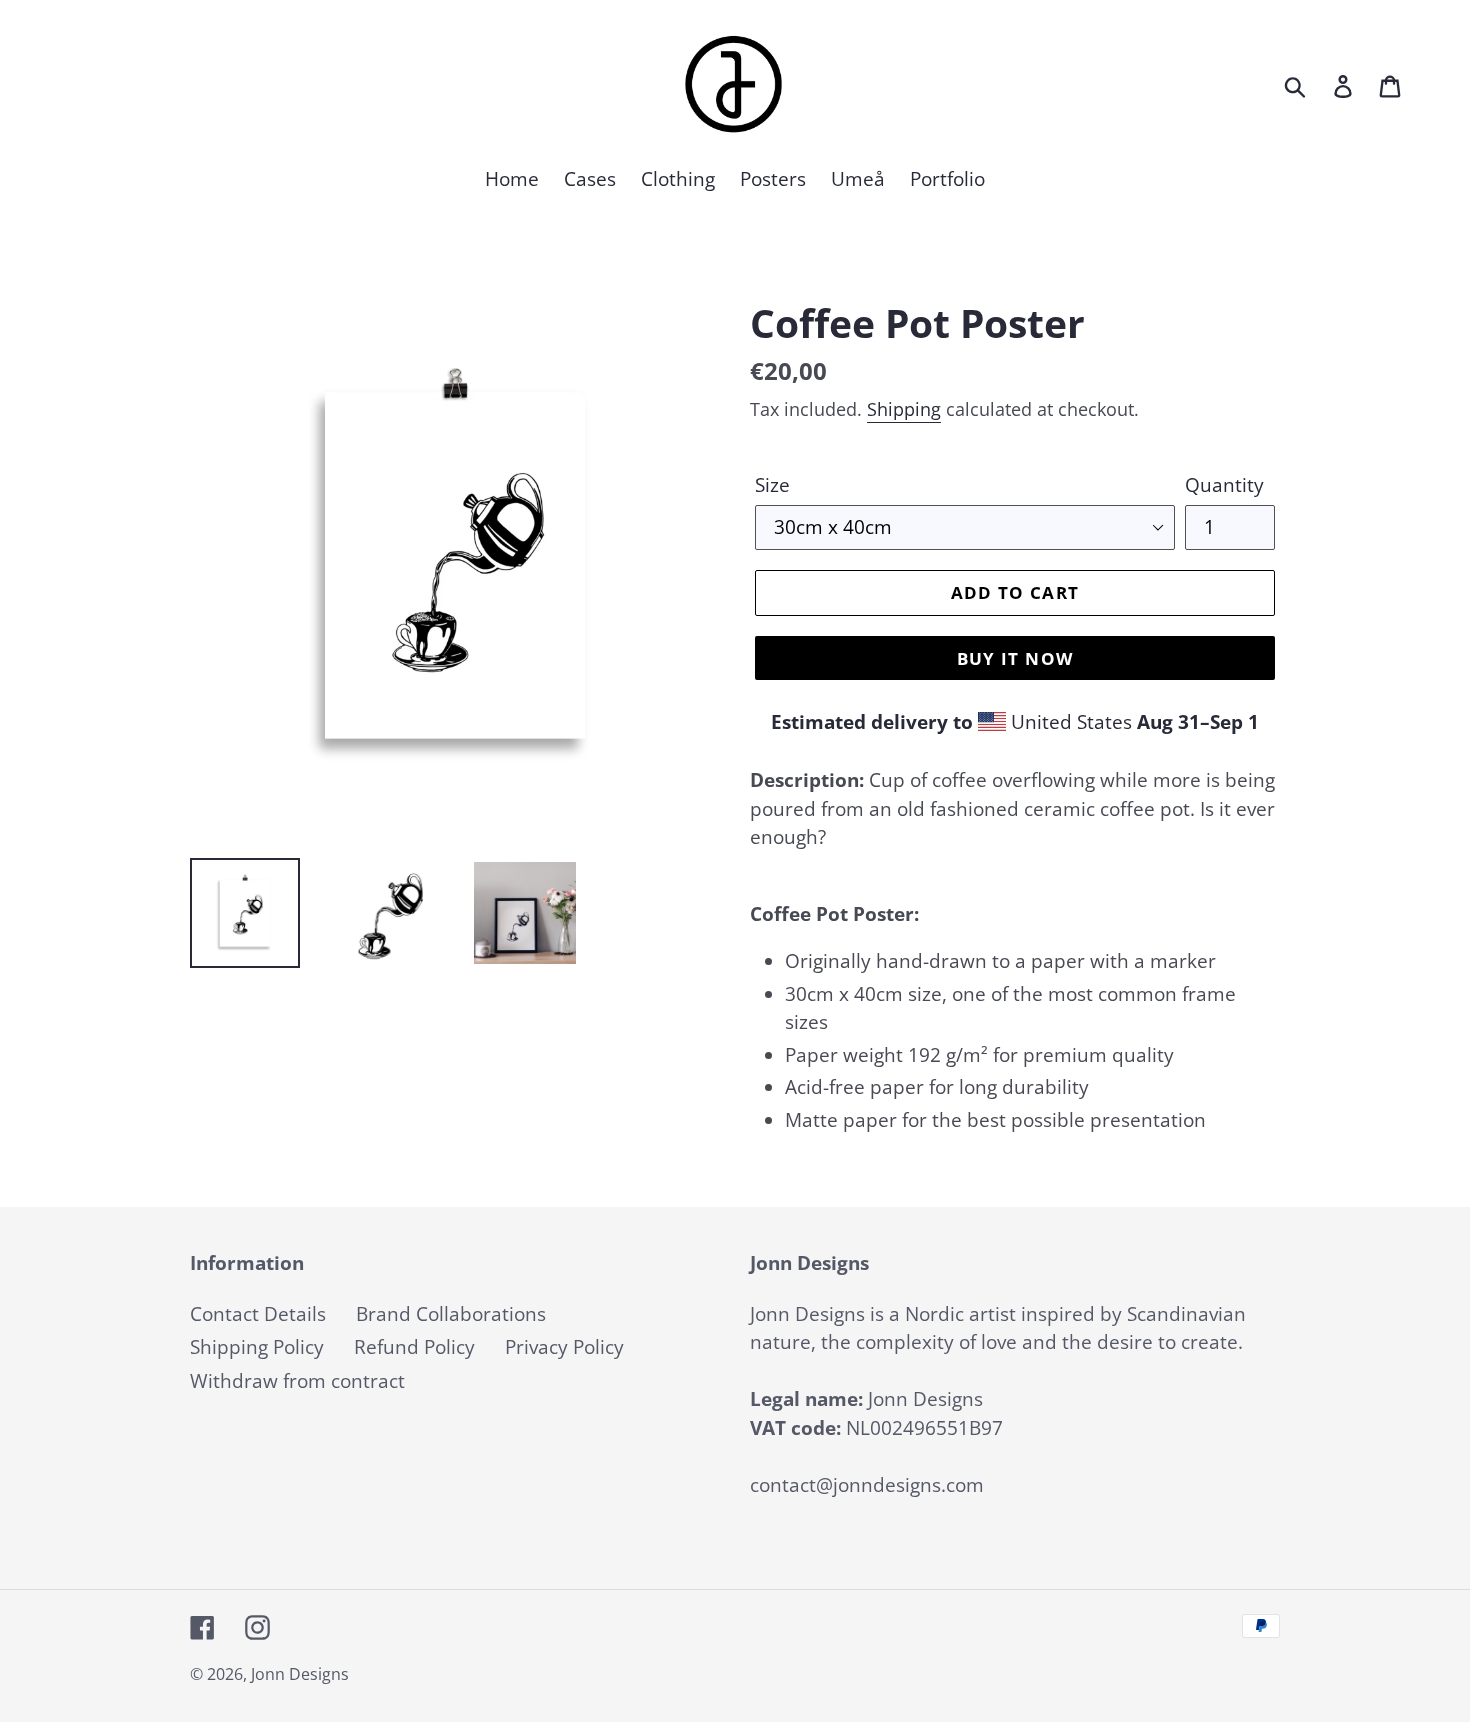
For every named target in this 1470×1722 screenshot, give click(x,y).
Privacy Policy (564, 1347)
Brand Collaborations (451, 1314)
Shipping (904, 409)
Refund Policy (414, 1347)
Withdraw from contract (297, 1381)
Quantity (1224, 485)
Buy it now (1015, 658)
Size (772, 485)
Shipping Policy (257, 1347)
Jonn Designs (300, 1674)
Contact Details (258, 1314)
